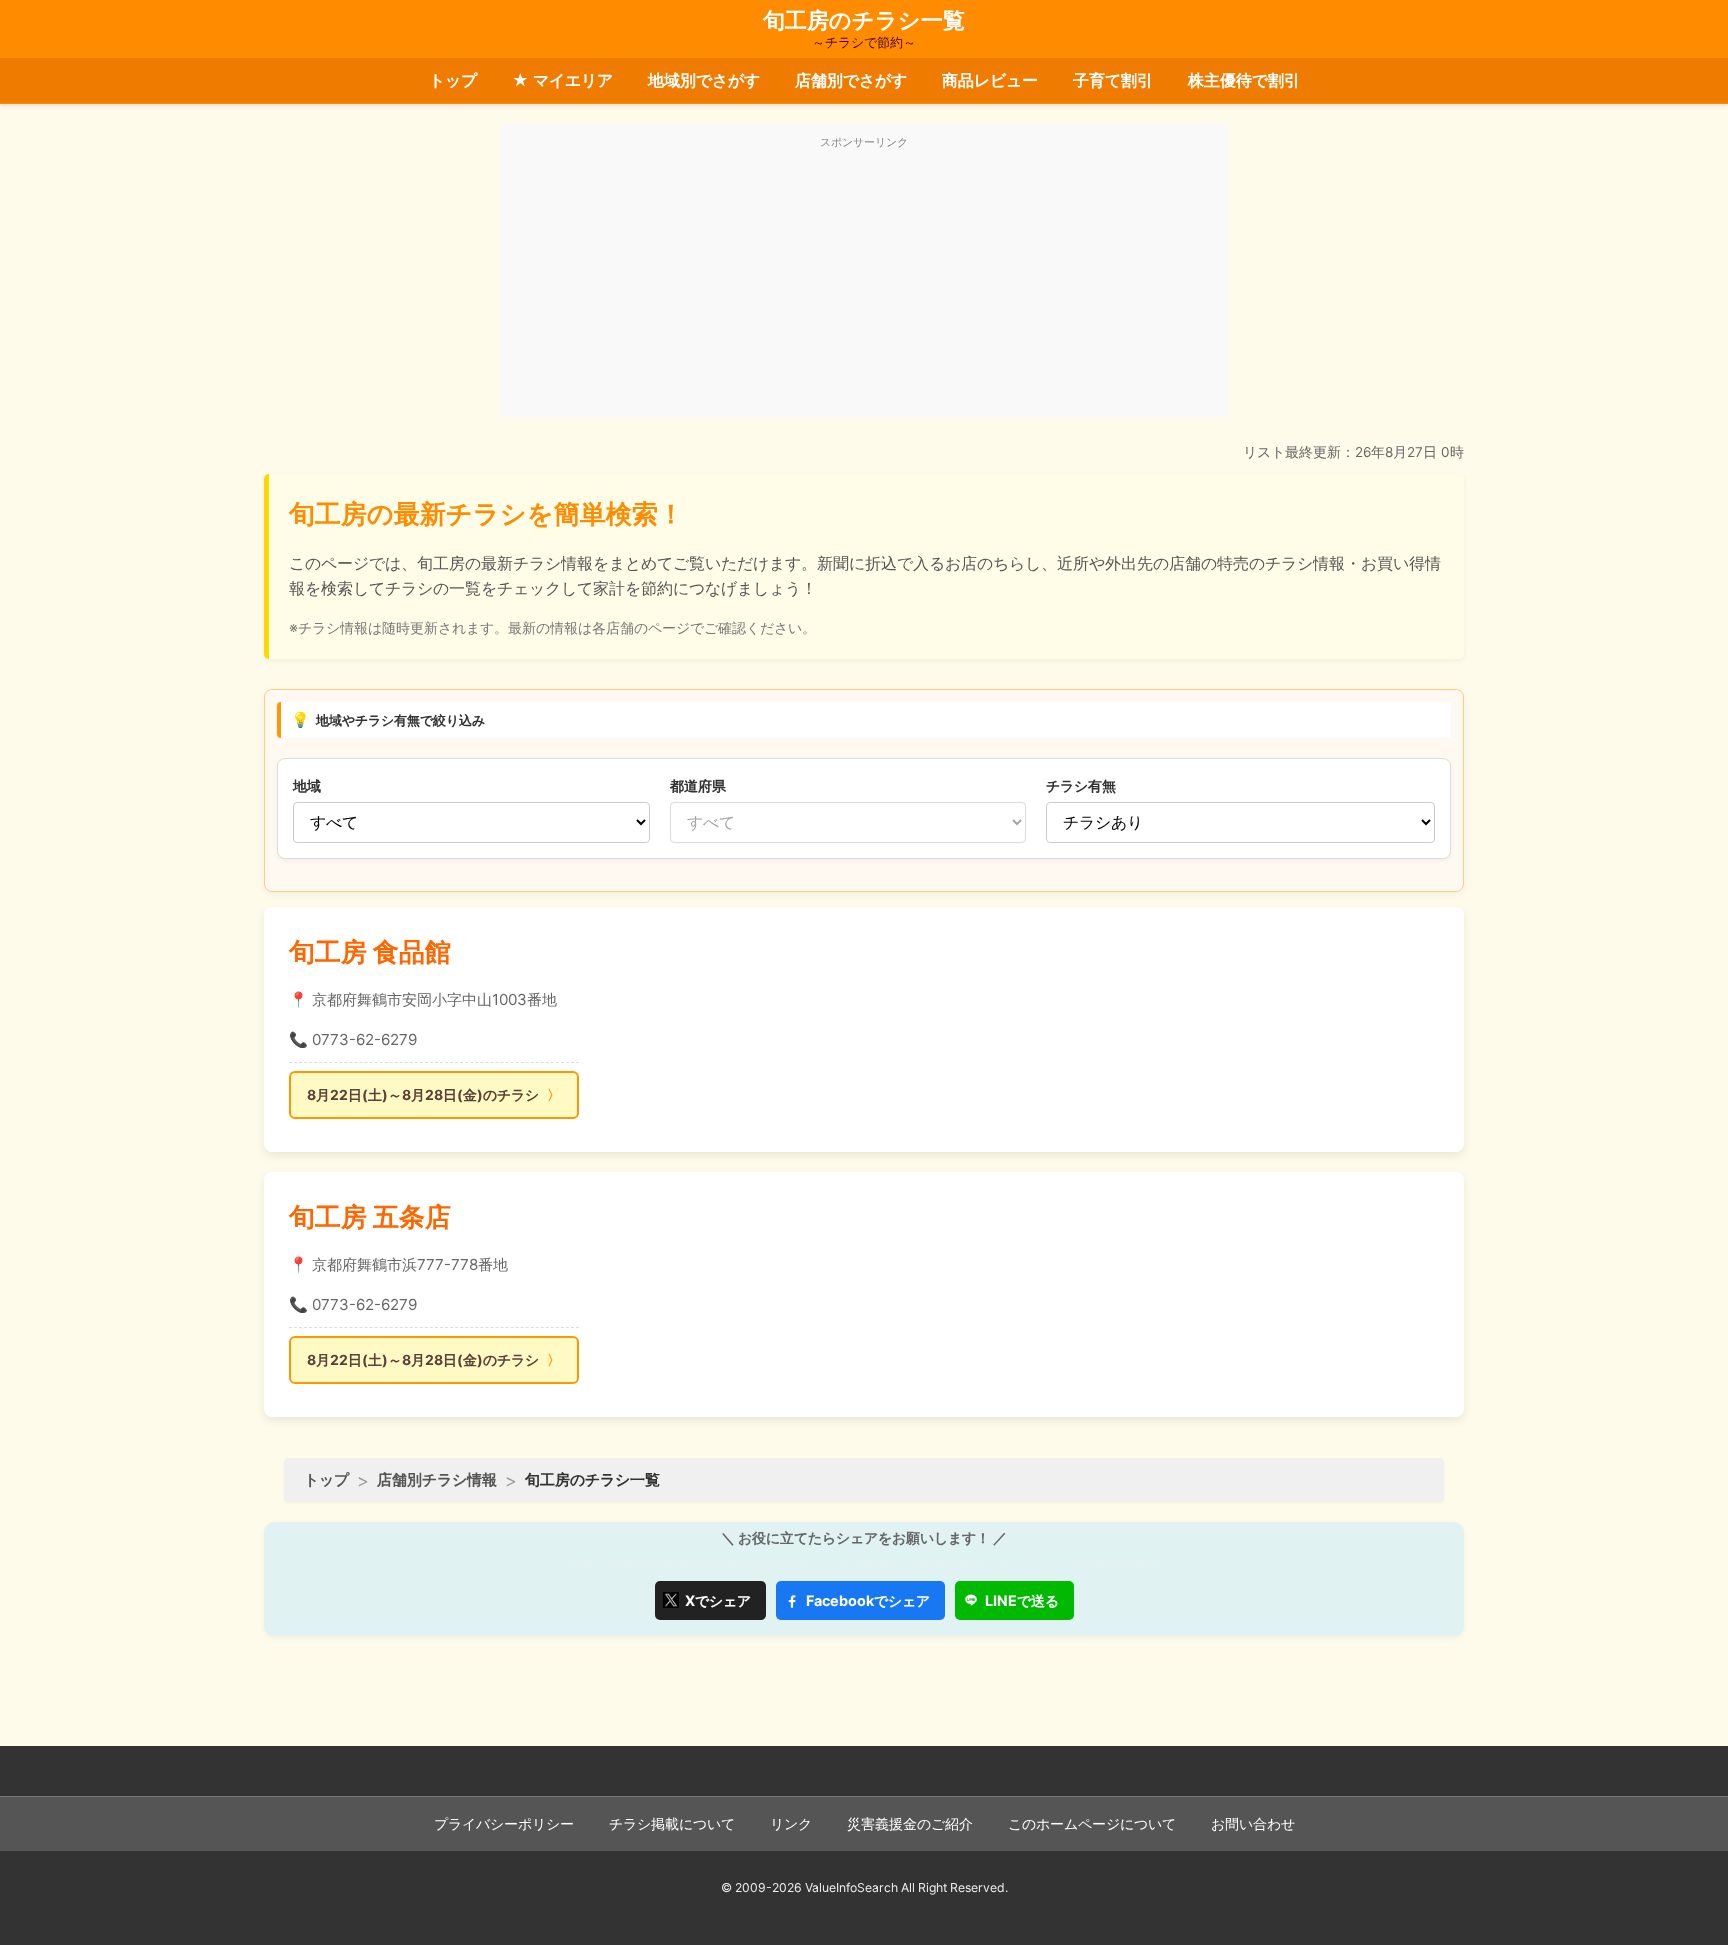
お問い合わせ (1253, 1824)
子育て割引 (1113, 80)
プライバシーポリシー (504, 1824)
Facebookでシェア (868, 1600)
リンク (791, 1824)
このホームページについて (1092, 1824)
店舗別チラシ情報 (437, 1479)
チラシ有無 (1081, 785)
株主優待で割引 (1244, 80)
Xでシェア (718, 1600)
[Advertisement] (864, 282)
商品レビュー (990, 80)
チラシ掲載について (672, 1824)
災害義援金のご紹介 (910, 1824)
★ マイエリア (562, 80)
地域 (307, 785)
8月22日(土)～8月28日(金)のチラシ (423, 1094)
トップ (453, 80)
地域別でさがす (704, 80)
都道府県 (698, 785)
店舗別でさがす (851, 80)
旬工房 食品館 (370, 951)
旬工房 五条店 (370, 1216)
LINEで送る (1022, 1600)
